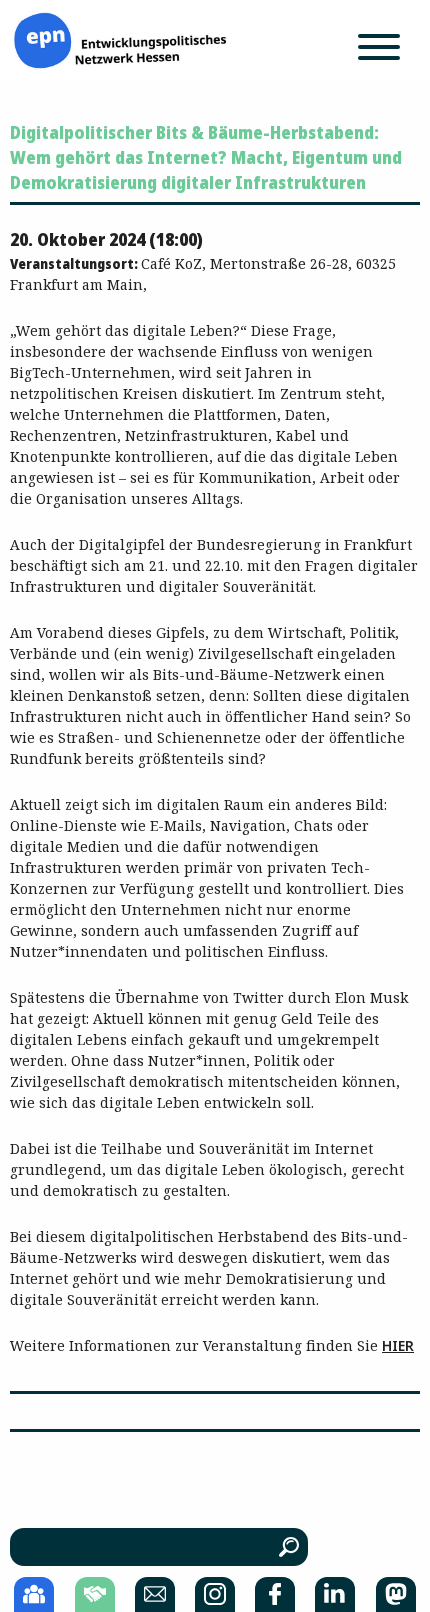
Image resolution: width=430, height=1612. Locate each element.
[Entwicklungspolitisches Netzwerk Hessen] (120, 38)
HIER (398, 1345)
